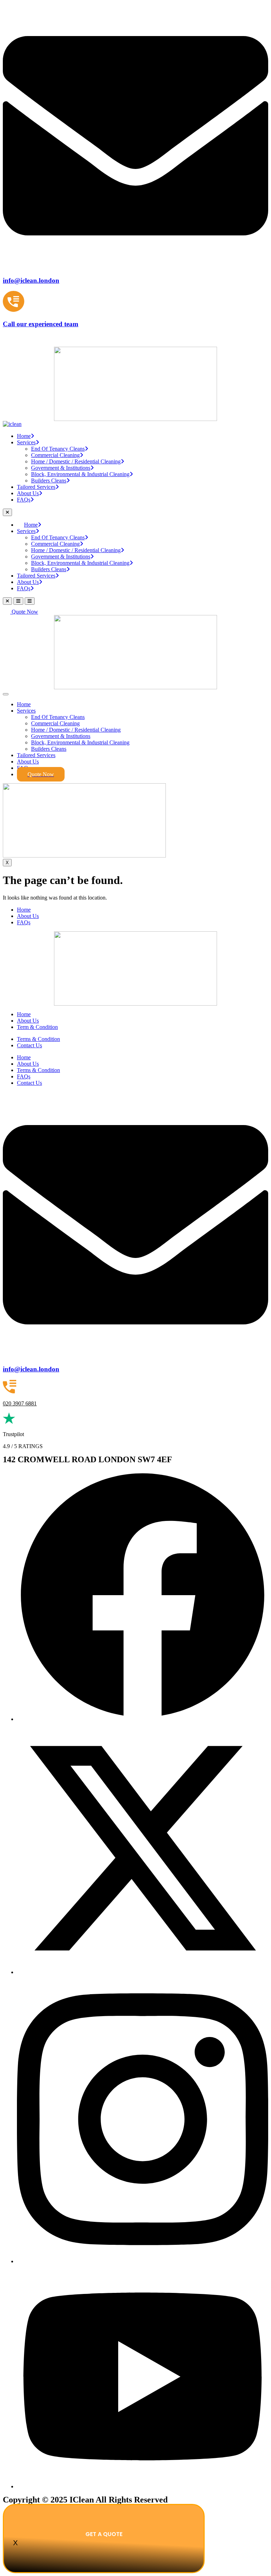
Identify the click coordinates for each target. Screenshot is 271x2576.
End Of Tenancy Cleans (58, 449)
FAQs (24, 500)
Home (24, 436)
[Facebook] (143, 1719)
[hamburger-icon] (6, 694)
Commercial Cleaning (55, 455)
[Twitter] (143, 1972)
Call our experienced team (41, 324)
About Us (28, 493)
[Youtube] (143, 2486)
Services (26, 442)
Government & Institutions (61, 468)
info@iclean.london (31, 1369)
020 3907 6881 (20, 1403)
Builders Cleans (49, 481)
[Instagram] (143, 2261)
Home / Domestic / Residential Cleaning (76, 461)
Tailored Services (36, 487)
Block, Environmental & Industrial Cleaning (80, 474)
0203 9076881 (19, 338)
